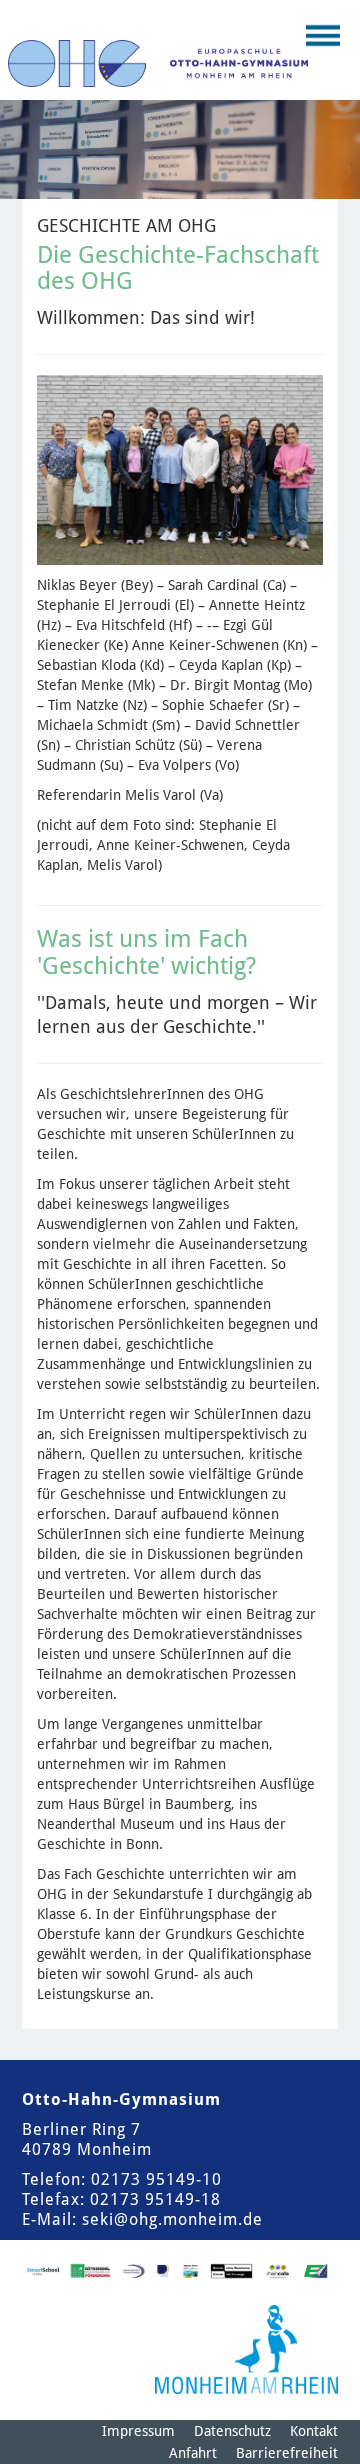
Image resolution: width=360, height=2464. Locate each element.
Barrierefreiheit (287, 2453)
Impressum (138, 2431)
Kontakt (314, 2431)
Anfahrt (193, 2453)
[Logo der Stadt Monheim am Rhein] (246, 2349)
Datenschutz (232, 2431)
